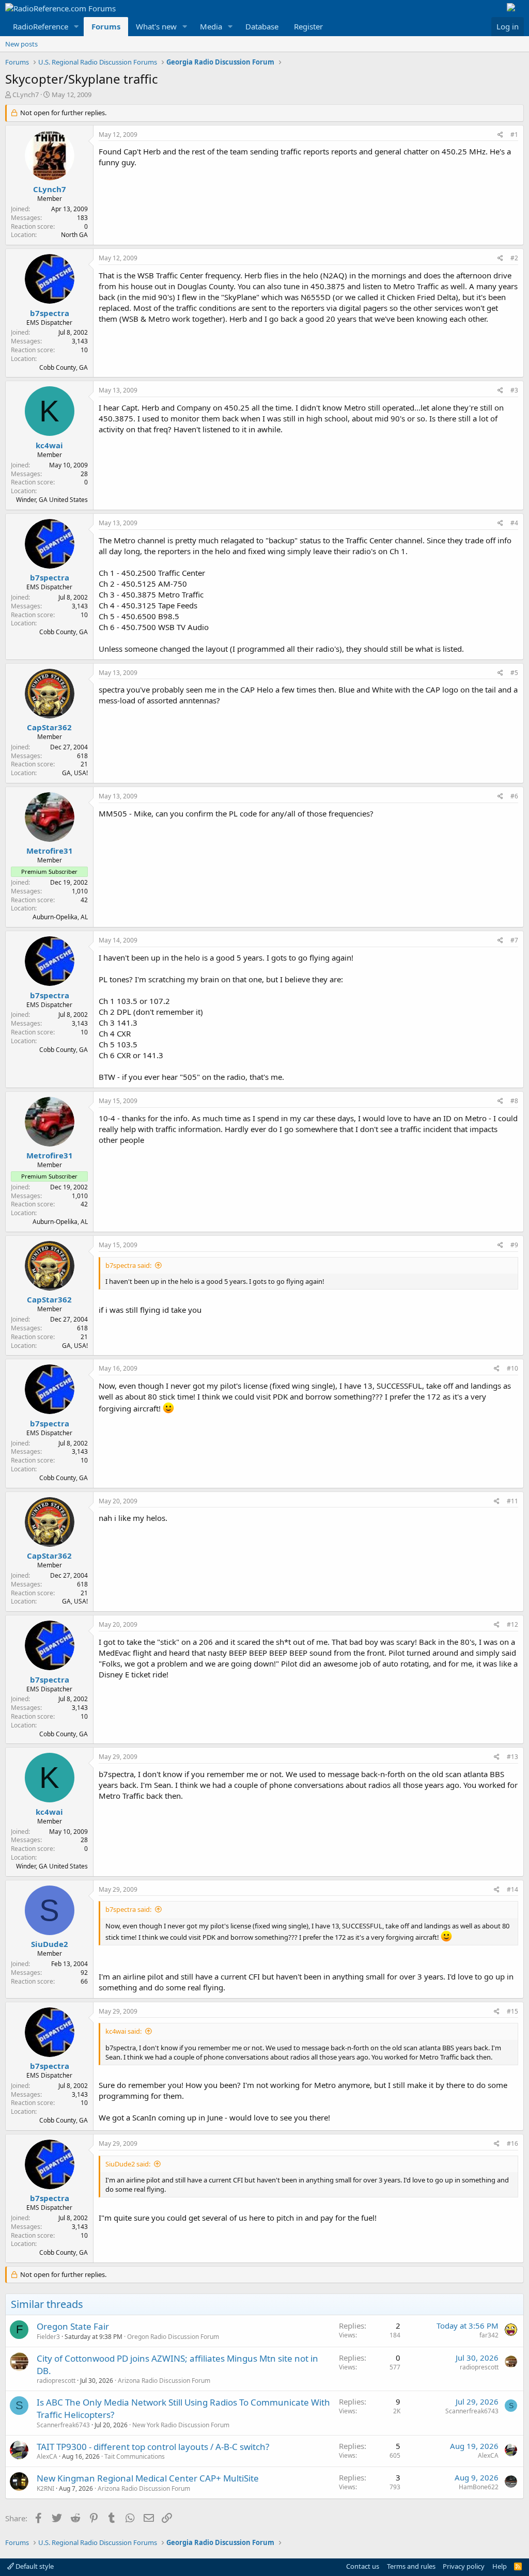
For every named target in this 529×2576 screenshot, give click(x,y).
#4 (514, 523)
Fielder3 (48, 2337)
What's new (156, 26)
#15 (512, 2011)
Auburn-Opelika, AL (60, 917)
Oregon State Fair (73, 2326)
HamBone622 (479, 2487)
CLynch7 (26, 95)
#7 (514, 940)
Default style (34, 2566)
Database (262, 26)
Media (211, 26)
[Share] (500, 135)
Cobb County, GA (64, 367)
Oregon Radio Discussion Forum (173, 2337)
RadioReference (41, 26)
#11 (512, 1501)
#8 (514, 1101)
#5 (514, 673)
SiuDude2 (50, 1944)
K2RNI (45, 2488)
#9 (514, 1245)
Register (308, 26)
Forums (106, 26)
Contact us (363, 2566)
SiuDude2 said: (128, 2164)
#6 (514, 796)
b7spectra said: (128, 1265)
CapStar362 (49, 727)
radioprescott (56, 2381)
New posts (21, 44)
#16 (512, 2143)
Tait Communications (135, 2456)
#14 (512, 1889)
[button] (76, 27)
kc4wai (49, 445)
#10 (512, 1368)
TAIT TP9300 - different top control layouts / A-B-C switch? (153, 2447)
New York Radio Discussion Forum (181, 2425)
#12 (512, 1624)
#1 (514, 135)
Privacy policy (464, 2566)
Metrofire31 (50, 851)
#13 (512, 1757)
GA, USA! (75, 773)
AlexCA (47, 2456)
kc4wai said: (123, 2031)
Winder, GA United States (52, 500)
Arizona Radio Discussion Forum (164, 2381)
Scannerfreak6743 (63, 2425)
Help (500, 2566)
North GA (74, 235)
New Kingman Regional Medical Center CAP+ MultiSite (148, 2478)
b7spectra (50, 313)
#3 (514, 390)
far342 (489, 2335)
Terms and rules (411, 2566)
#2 (514, 258)
